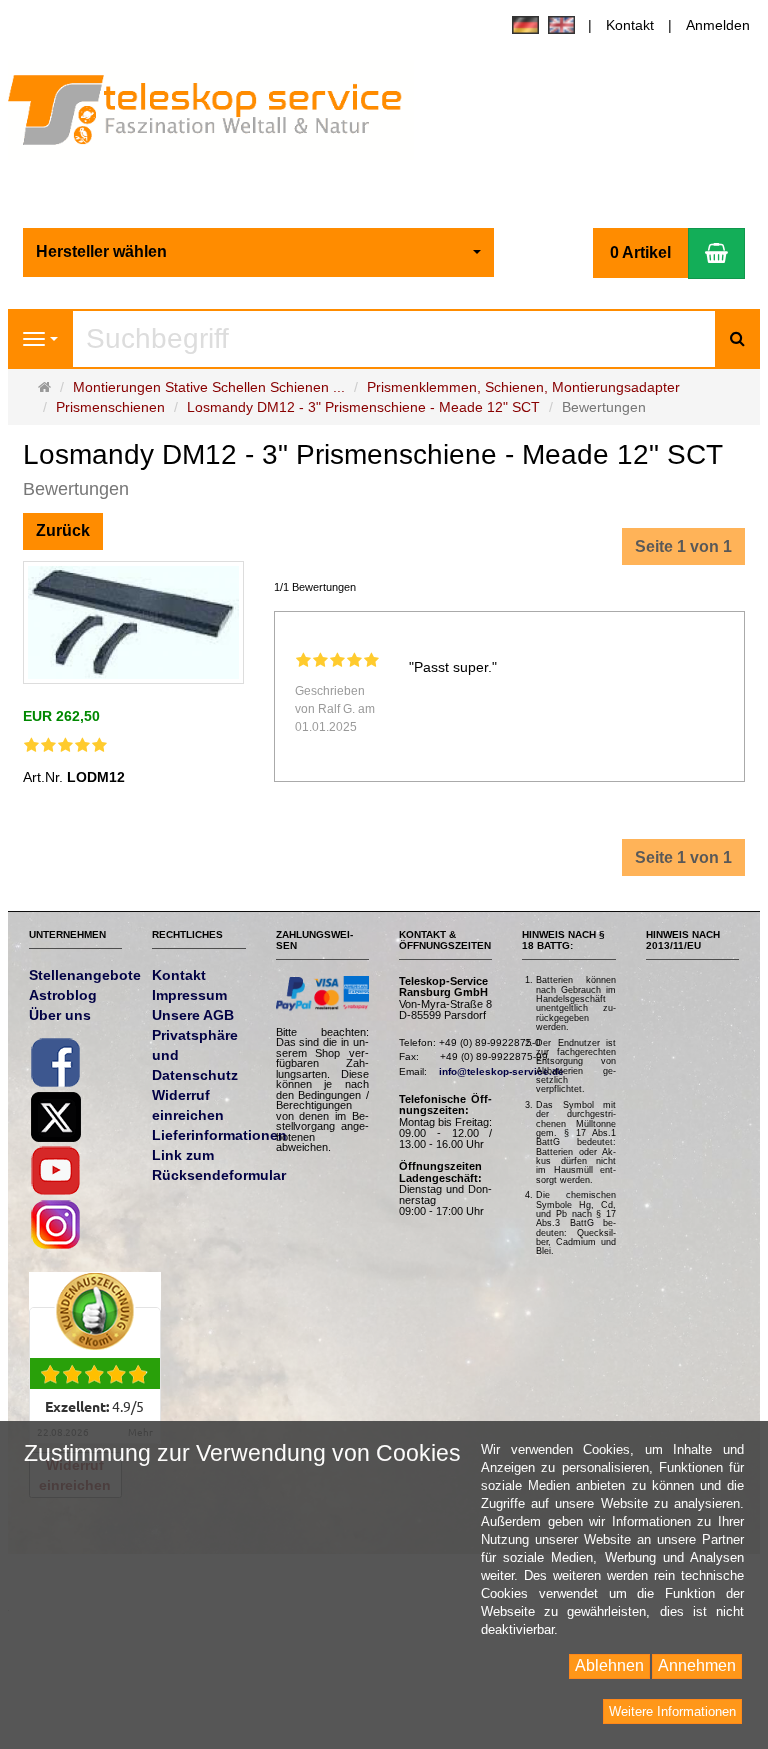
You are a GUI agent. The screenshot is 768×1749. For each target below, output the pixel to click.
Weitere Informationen (672, 1711)
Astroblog (63, 995)
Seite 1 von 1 (683, 546)
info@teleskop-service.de (501, 1071)
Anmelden (718, 25)
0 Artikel (640, 252)
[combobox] (259, 252)
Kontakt (630, 25)
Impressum (189, 995)
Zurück (63, 530)
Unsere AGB (193, 1015)
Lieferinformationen (219, 1135)
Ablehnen (609, 1665)
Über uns (60, 1015)
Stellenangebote (85, 975)
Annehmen (697, 1665)
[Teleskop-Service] (218, 114)
